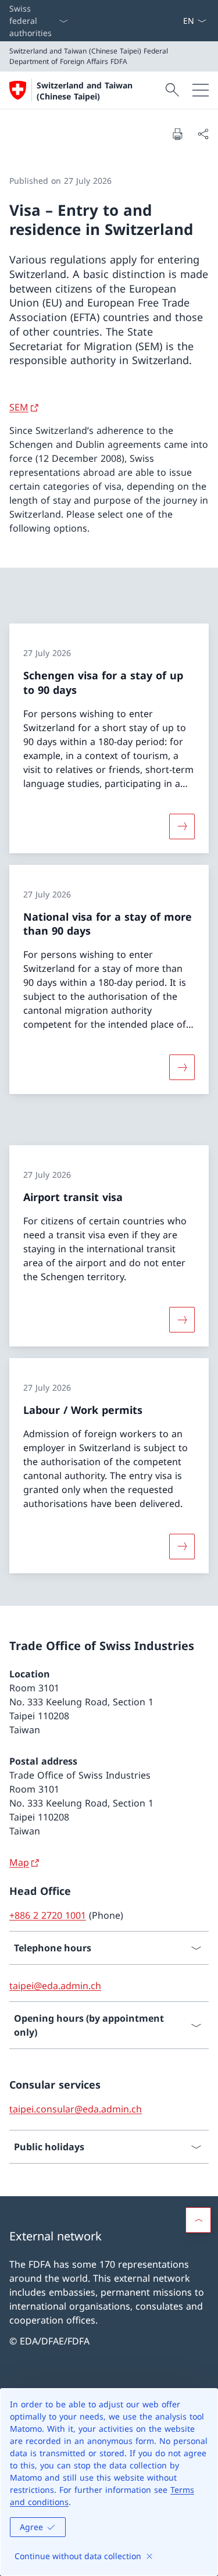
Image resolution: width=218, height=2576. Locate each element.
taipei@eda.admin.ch (55, 1986)
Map (19, 1862)
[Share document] (203, 134)
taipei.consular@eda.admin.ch (76, 2109)
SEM (19, 407)
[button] (198, 2220)
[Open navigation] (201, 90)
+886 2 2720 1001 (48, 1915)
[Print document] (177, 134)
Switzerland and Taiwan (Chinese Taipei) (85, 91)
